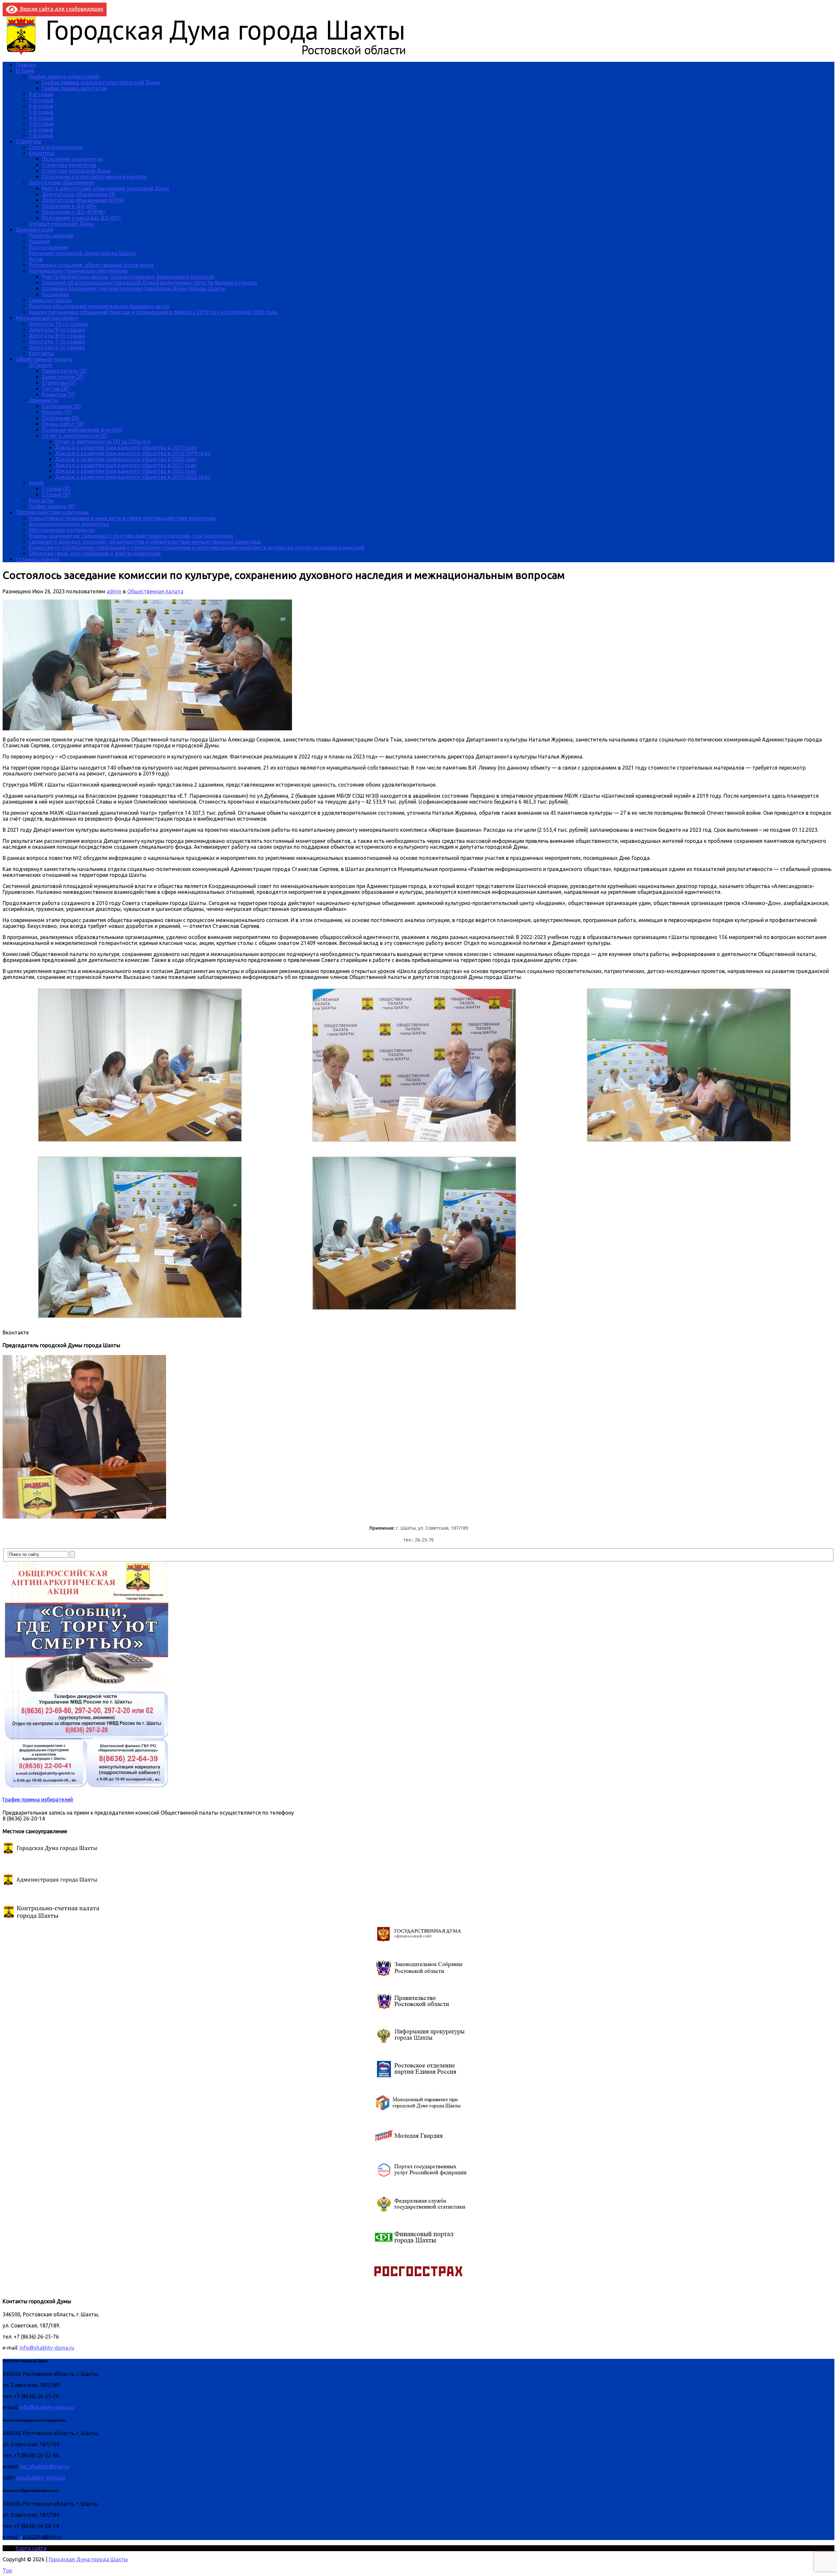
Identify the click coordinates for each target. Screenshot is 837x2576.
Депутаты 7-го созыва (57, 341)
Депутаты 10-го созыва (58, 324)
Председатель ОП (64, 371)
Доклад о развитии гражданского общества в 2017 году (126, 447)
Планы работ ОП (63, 424)
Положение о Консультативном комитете (94, 177)
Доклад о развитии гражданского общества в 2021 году (126, 465)
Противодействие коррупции (52, 512)
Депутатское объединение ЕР (78, 194)
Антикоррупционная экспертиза (69, 524)
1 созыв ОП (56, 489)
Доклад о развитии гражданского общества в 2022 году (126, 471)
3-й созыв (41, 124)
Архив (36, 483)
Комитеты (42, 153)
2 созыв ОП (56, 495)
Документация (34, 230)
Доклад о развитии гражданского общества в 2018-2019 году (133, 453)
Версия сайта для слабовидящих (60, 9)
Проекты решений (51, 235)
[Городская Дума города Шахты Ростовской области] (212, 54)
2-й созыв (41, 130)
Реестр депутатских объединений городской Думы (105, 188)
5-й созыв (41, 112)
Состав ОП (55, 389)
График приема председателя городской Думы (101, 82)
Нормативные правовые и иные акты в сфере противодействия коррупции (122, 518)
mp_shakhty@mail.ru (44, 2466)
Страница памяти (38, 559)
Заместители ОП (63, 377)
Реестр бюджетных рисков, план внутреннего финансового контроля (128, 277)
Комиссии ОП (59, 394)
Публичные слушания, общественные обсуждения (91, 265)
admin (114, 591)
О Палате (41, 365)
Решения (39, 241)
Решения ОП (57, 412)
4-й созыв (41, 118)
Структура (28, 141)
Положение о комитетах (72, 159)
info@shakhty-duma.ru (47, 2348)
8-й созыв (41, 94)
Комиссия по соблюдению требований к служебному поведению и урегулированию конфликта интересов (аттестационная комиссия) (197, 548)
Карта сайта (31, 2548)
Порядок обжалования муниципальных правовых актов (99, 306)
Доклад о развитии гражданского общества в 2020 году (126, 459)
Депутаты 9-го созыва (57, 330)
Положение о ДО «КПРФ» (74, 212)
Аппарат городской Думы (61, 224)
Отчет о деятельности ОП (75, 436)
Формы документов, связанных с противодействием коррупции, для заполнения (131, 536)
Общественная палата (44, 359)
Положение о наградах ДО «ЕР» (81, 218)
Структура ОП (59, 383)
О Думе (25, 71)
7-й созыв (41, 100)
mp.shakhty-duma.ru (41, 2478)
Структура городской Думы (77, 171)
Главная (26, 65)
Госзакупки (55, 294)
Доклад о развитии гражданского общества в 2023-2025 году (133, 477)
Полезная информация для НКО (82, 430)
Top (7, 2570)
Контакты (41, 353)
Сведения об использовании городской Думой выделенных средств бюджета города (149, 283)
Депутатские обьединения (62, 183)
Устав (36, 259)
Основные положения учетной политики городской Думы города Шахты (133, 288)
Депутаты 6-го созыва (57, 347)
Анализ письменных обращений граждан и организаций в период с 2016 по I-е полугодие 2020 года (153, 312)
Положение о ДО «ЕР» (69, 206)
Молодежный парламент (47, 318)
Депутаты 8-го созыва (57, 336)
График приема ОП (52, 506)
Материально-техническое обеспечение (78, 271)
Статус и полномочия (56, 147)
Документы (43, 400)
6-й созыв (41, 106)
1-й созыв (41, 135)
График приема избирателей (64, 77)
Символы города (50, 300)
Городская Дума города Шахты (88, 2559)
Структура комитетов (69, 165)
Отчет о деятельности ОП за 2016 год (103, 442)
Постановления (48, 247)
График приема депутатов (75, 88)
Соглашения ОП (61, 406)
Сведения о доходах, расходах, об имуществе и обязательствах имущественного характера (145, 542)
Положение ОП (60, 418)
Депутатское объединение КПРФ (83, 200)
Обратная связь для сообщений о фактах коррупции (95, 553)
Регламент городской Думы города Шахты (83, 253)
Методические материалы (62, 530)
